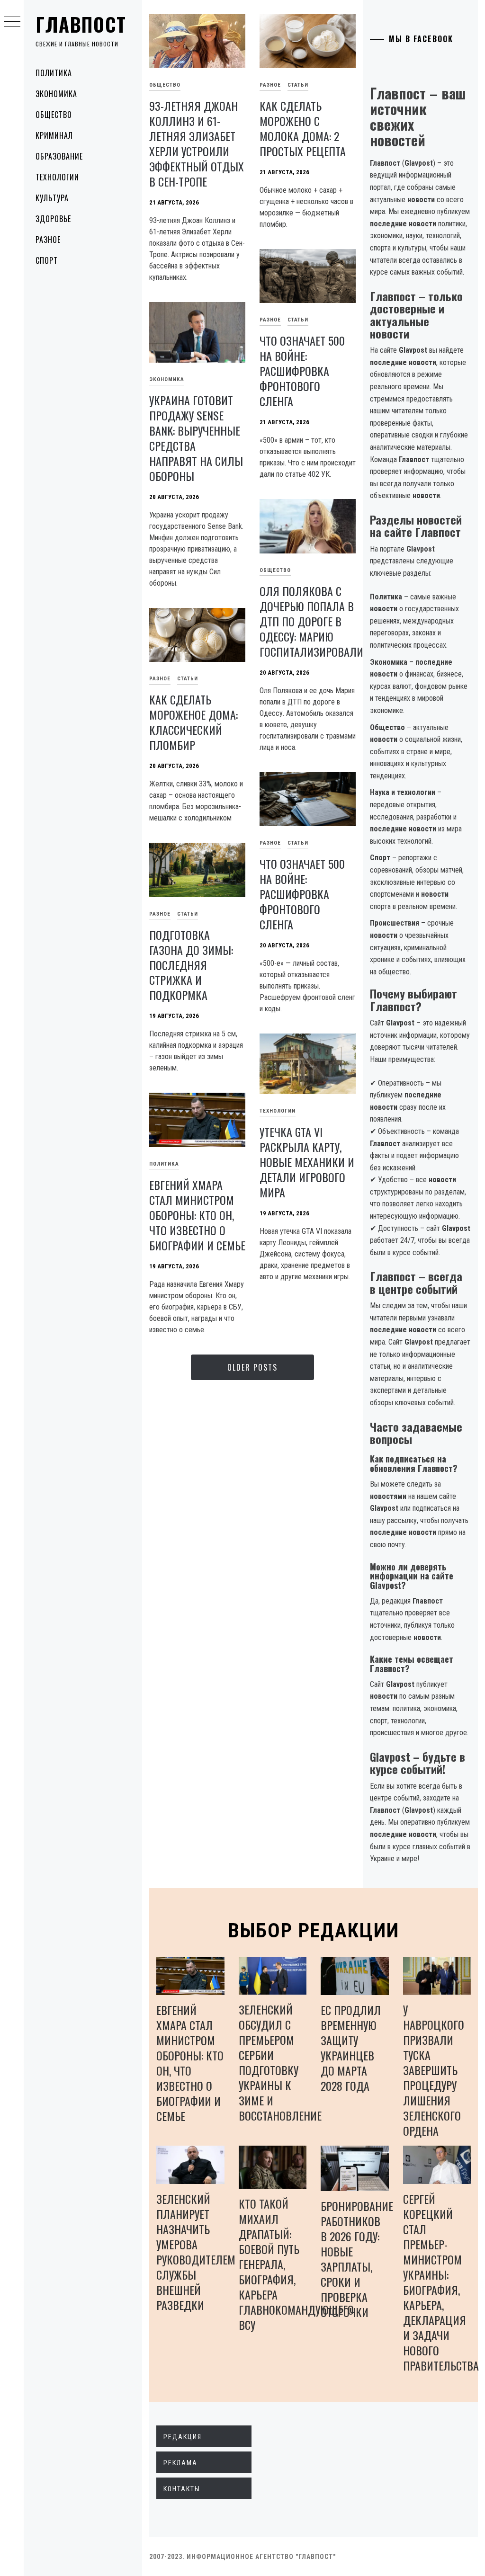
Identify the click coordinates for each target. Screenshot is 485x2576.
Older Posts (252, 1367)
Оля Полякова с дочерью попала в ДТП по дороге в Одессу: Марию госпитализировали (311, 621)
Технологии (57, 177)
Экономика (56, 94)
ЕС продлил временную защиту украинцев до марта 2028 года (351, 2048)
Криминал (54, 135)
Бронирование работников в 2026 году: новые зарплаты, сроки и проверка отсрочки (357, 2259)
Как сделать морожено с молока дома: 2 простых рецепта (303, 128)
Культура (52, 198)
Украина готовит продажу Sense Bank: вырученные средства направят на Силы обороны (196, 438)
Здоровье (53, 219)
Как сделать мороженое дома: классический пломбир (193, 722)
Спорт (47, 260)
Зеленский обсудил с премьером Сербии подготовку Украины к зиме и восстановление (280, 2062)
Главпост (81, 24)
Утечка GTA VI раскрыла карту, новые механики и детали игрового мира (307, 1162)
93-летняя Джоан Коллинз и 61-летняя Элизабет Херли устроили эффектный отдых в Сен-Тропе (197, 143)
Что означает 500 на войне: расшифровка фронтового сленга (302, 371)
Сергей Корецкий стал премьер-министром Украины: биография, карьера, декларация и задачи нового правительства (441, 2282)
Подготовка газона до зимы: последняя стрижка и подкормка (191, 965)
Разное (48, 240)
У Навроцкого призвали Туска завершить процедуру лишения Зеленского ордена (434, 2070)
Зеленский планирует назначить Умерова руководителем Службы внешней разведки (196, 2252)
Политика (54, 73)
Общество (54, 115)
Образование (59, 156)
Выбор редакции (314, 1930)
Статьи (298, 85)
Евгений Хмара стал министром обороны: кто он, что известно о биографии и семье (197, 1215)
